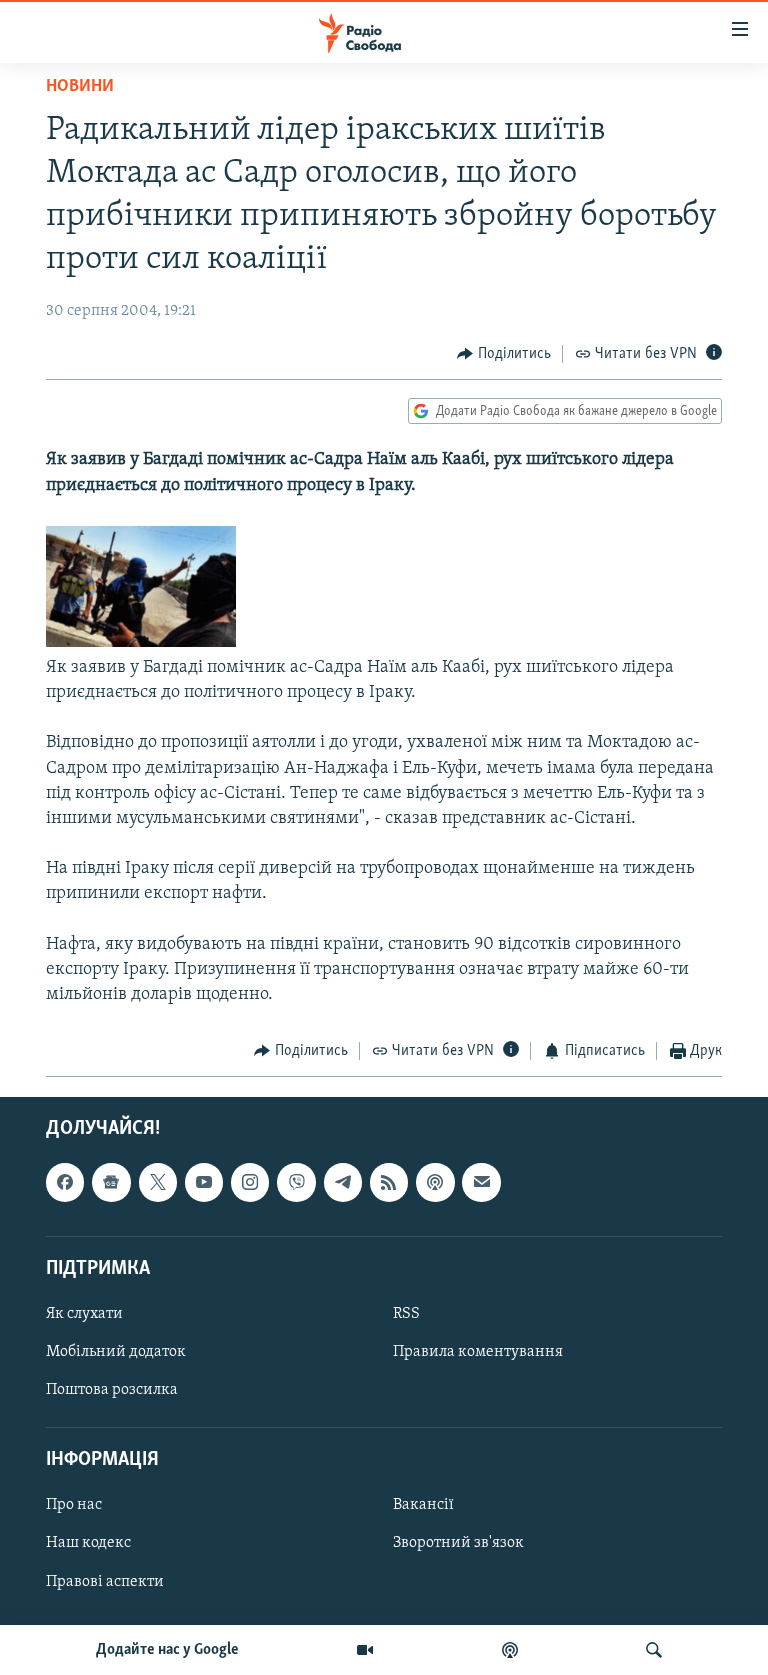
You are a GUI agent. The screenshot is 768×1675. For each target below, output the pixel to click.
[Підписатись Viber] (296, 1182)
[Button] (504, 354)
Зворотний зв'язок (458, 1543)
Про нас (74, 1505)
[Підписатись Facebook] (65, 1182)
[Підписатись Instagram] (250, 1182)
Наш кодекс (88, 1543)
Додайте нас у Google (167, 1650)
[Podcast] (435, 1182)
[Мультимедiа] (365, 1650)
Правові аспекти (105, 1581)
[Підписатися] (481, 1182)
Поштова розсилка (112, 1390)
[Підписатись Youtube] (204, 1182)
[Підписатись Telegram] (343, 1182)
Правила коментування (478, 1352)
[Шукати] (654, 1650)
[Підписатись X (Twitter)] (158, 1182)
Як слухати (84, 1314)
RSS (406, 1314)
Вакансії (423, 1505)
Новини (80, 87)
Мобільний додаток (116, 1352)
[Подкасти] (510, 1650)
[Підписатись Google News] (111, 1182)
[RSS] (389, 1182)
